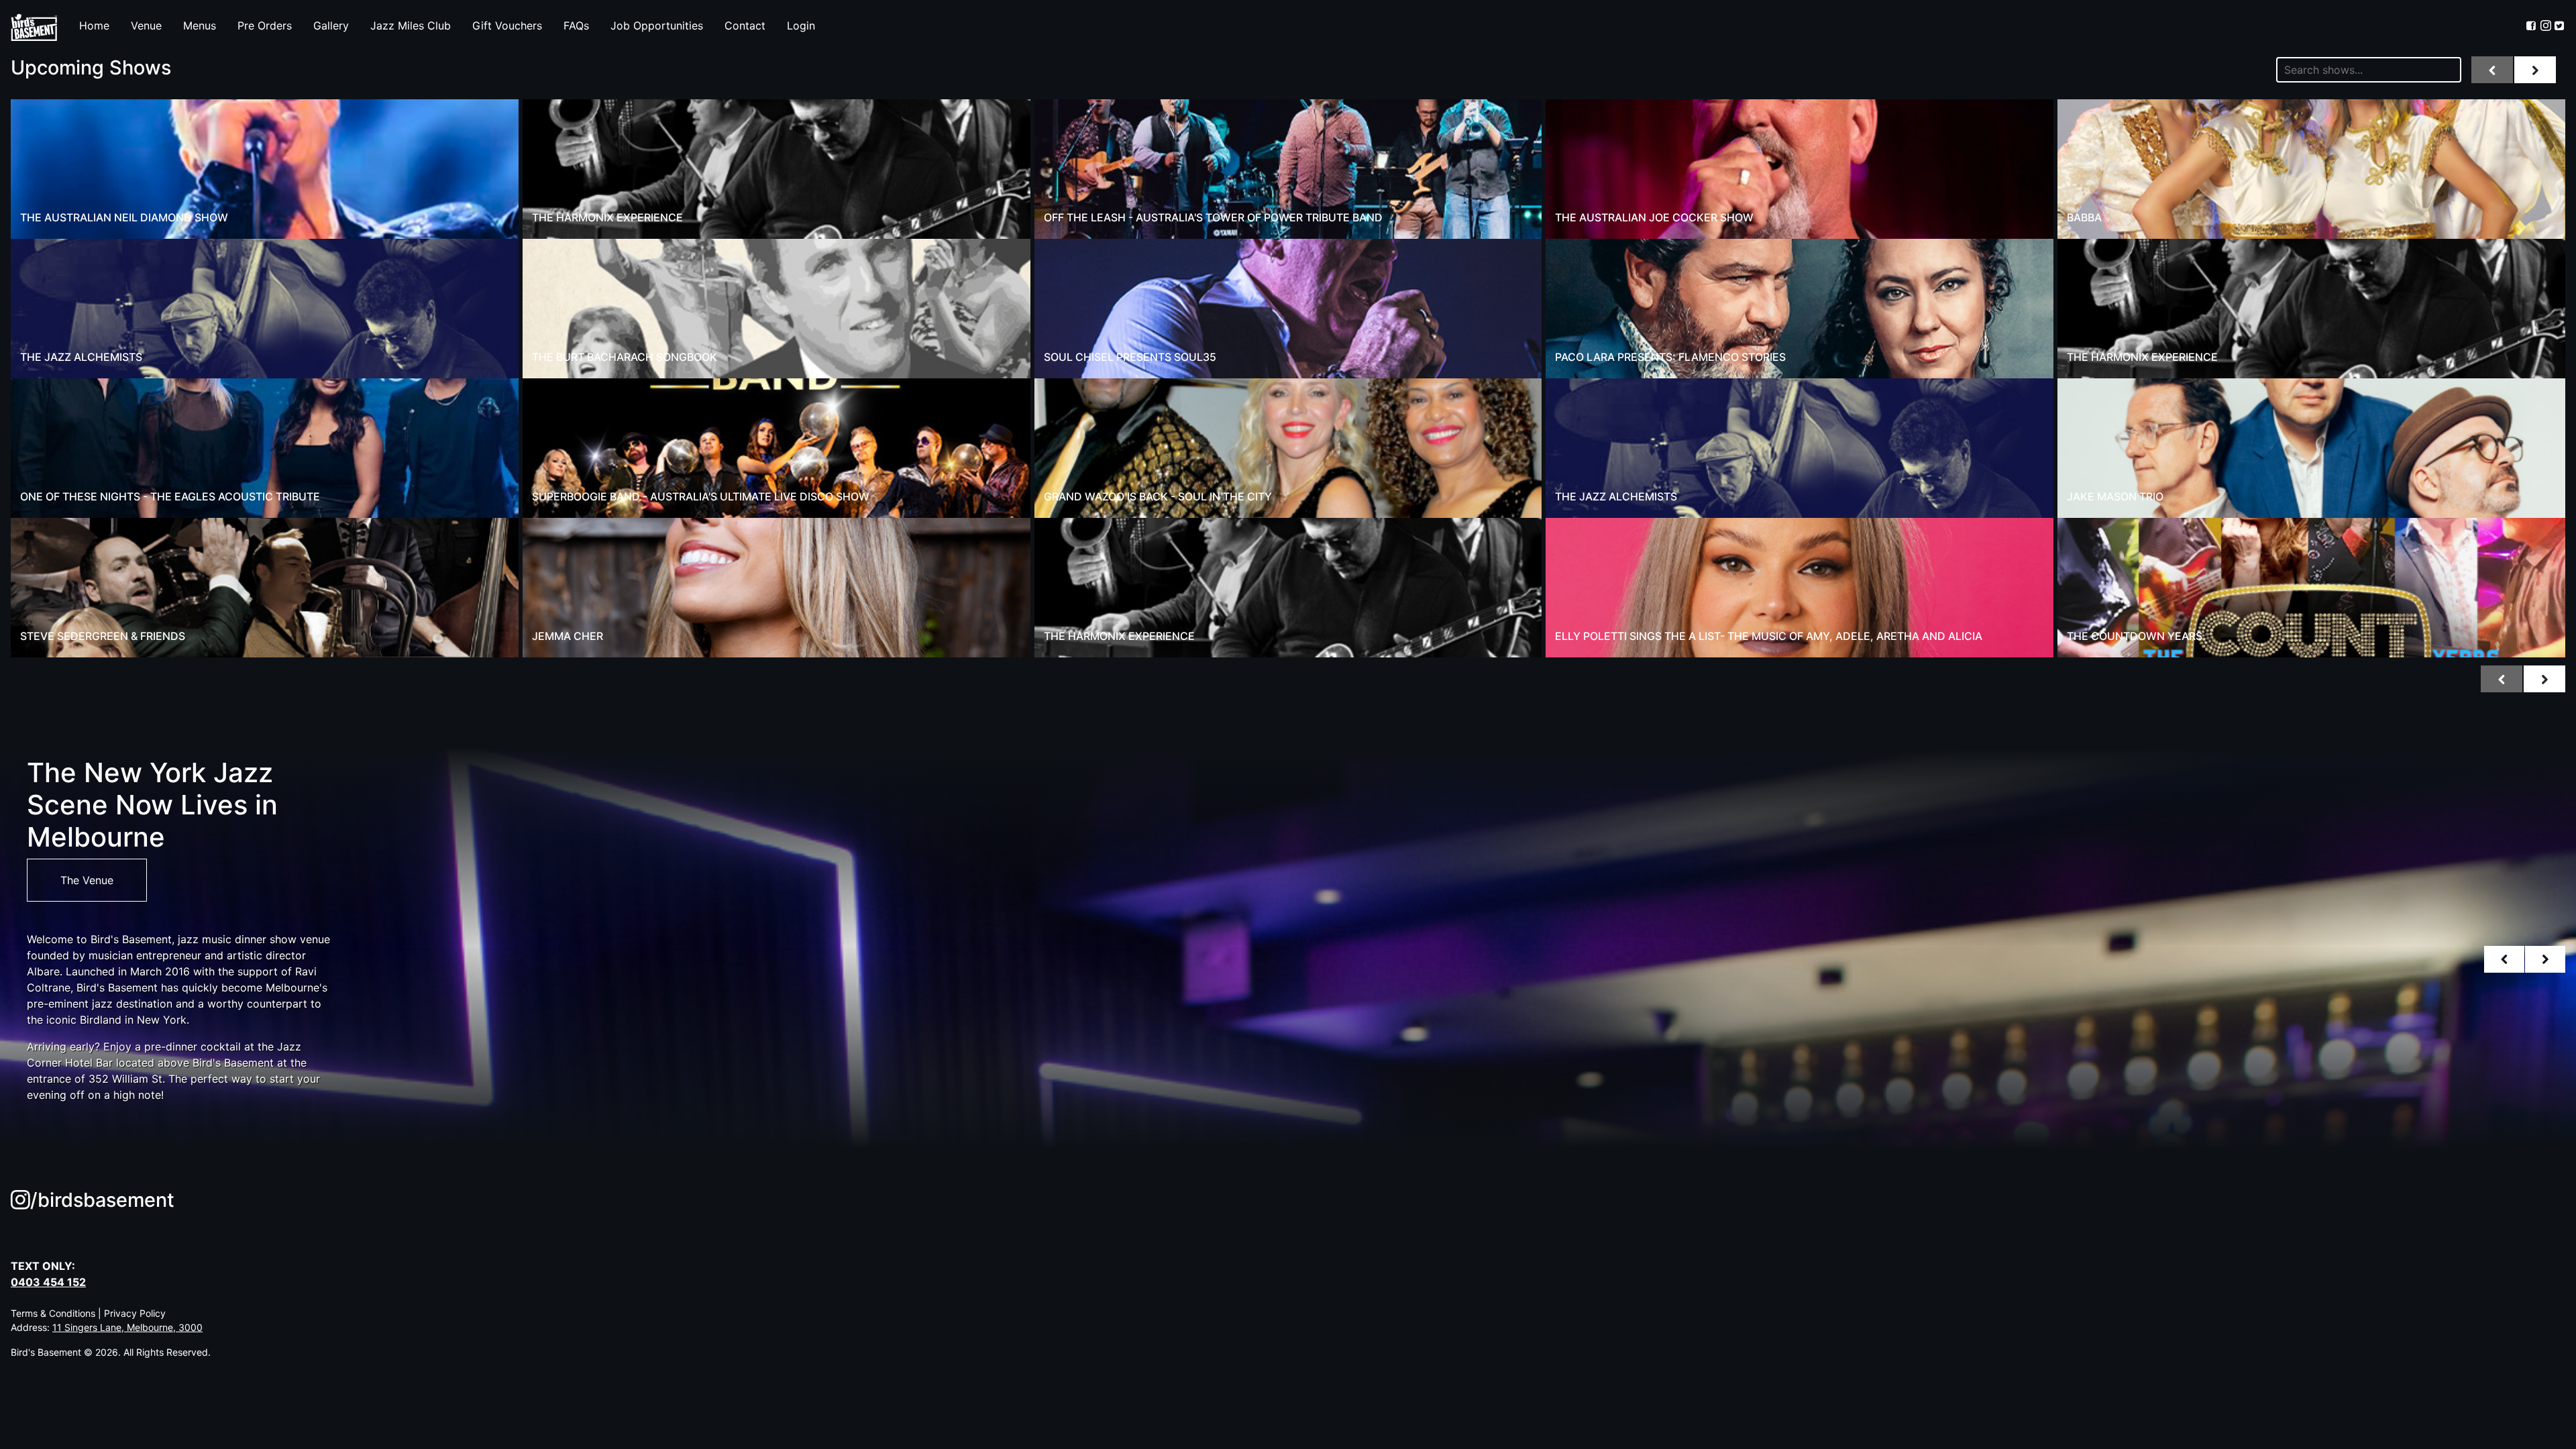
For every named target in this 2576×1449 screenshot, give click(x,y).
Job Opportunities (657, 25)
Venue (146, 25)
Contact (745, 25)
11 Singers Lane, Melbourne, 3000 (127, 1327)
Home (94, 25)
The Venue (87, 880)
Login (801, 25)
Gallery (331, 25)
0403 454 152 (48, 1282)
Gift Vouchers (507, 25)
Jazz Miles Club (411, 25)
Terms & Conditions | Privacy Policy (88, 1313)
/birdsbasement (102, 1200)
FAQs (576, 25)
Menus (200, 25)
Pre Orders (265, 25)
